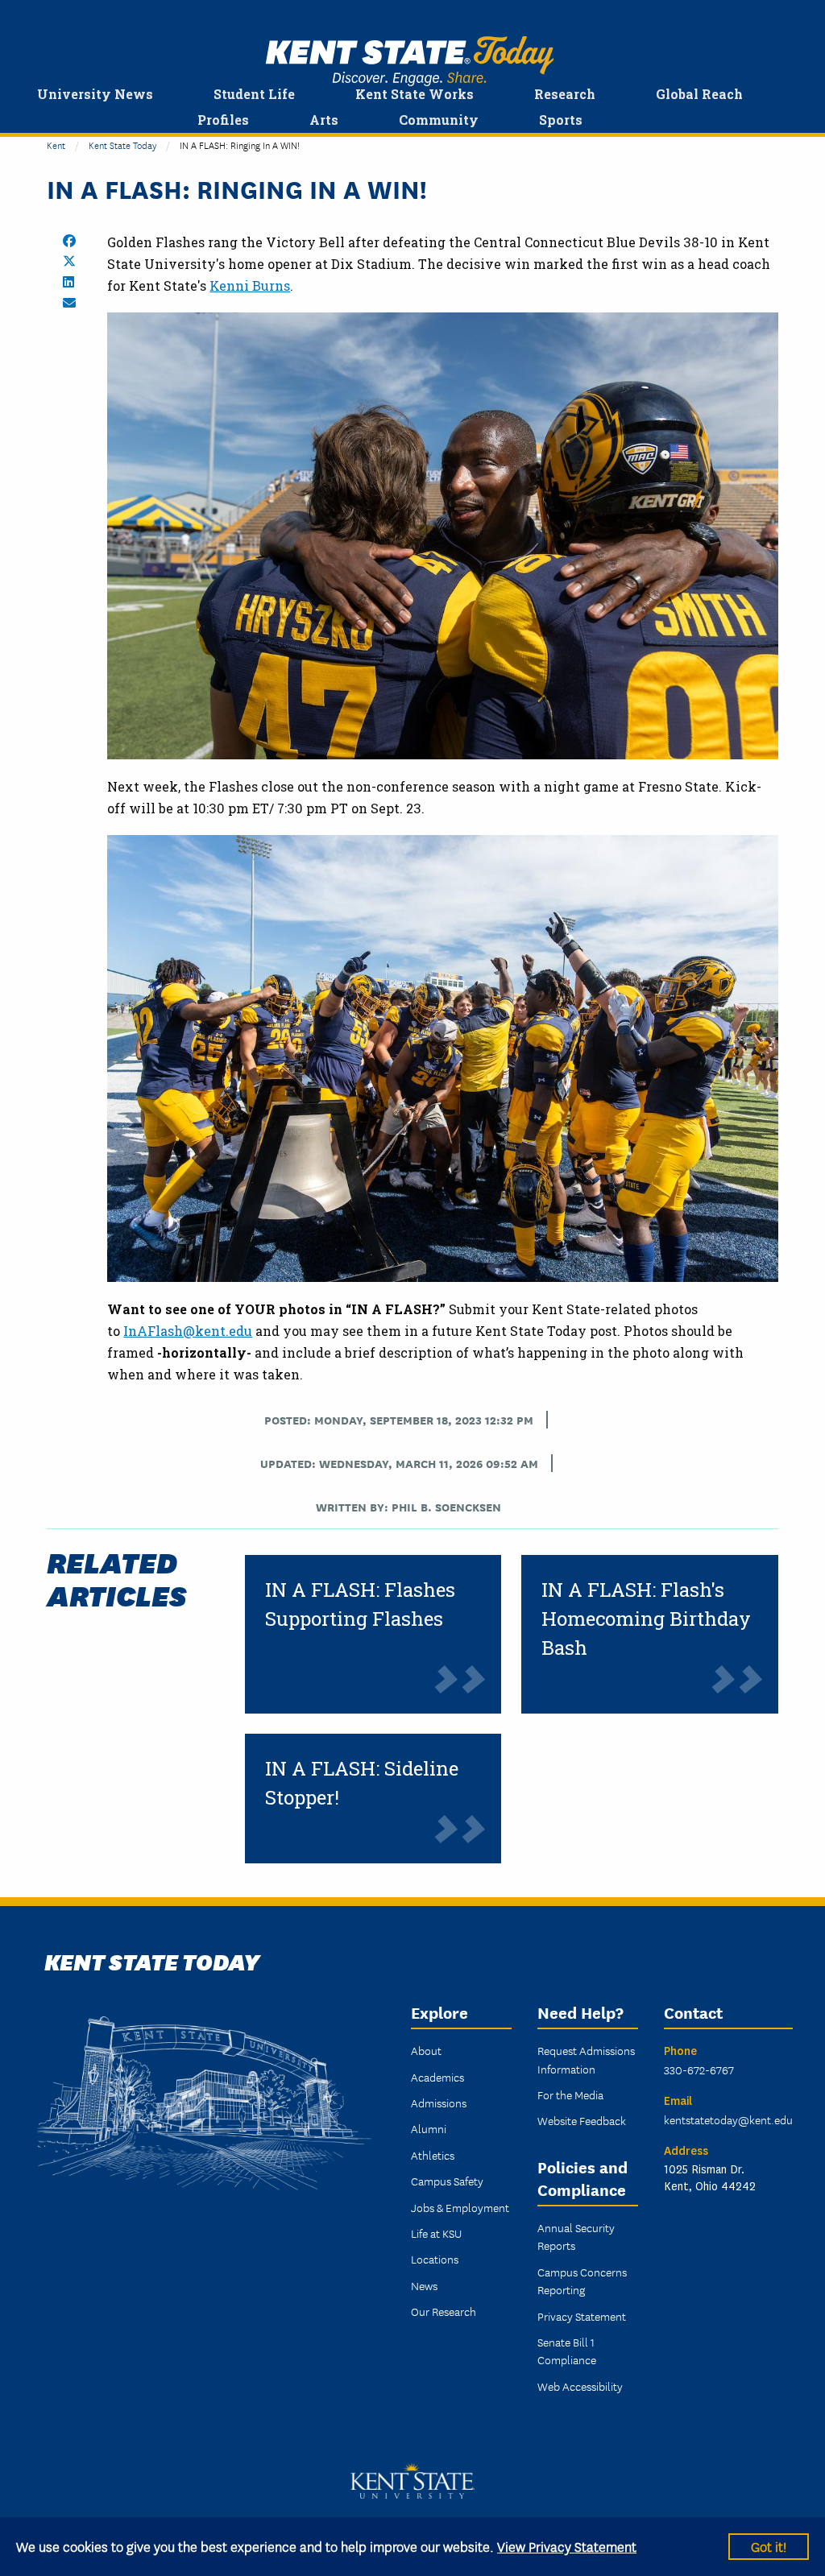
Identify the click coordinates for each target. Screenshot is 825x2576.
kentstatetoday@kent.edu (728, 2119)
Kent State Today (410, 61)
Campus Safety (447, 2181)
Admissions (439, 2103)
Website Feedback (582, 2120)
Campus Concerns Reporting (582, 2280)
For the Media (570, 2094)
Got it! (769, 2546)
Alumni (429, 2128)
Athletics (433, 2155)
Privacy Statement (582, 2316)
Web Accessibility (580, 2386)
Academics (437, 2077)
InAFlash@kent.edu (188, 1331)
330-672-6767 (699, 2069)
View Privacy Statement (567, 2546)
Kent (56, 145)
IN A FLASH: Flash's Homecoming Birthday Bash (646, 1619)
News (424, 2285)
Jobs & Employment (460, 2207)
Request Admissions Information (586, 2059)
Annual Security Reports (576, 2236)
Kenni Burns (250, 285)
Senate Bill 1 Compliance (567, 2351)
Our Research (444, 2311)
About (426, 2050)
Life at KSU (436, 2233)
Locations (435, 2259)
